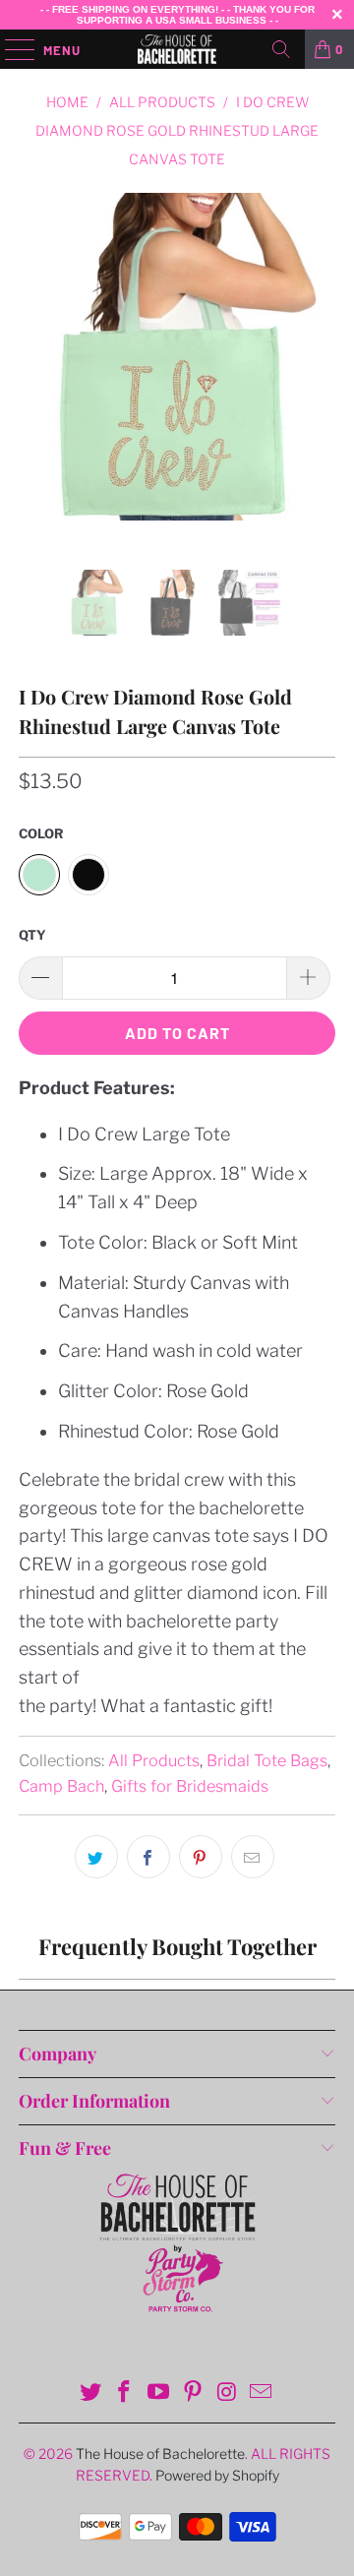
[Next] (317, 381)
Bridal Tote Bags (267, 1760)
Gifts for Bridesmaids (190, 1786)
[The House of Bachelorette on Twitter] (90, 2393)
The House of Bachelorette (160, 2453)
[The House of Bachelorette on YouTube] (159, 2393)
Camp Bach (61, 1786)
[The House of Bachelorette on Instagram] (227, 2393)
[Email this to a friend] (253, 1857)
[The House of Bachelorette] (177, 49)
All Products (154, 1760)
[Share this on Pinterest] (201, 1857)
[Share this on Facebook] (148, 1857)
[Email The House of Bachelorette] (262, 2393)
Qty (32, 935)
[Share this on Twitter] (96, 1857)
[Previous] (37, 381)
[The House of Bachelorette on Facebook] (125, 2393)
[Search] (281, 49)
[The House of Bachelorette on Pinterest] (194, 2393)
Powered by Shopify (217, 2475)
